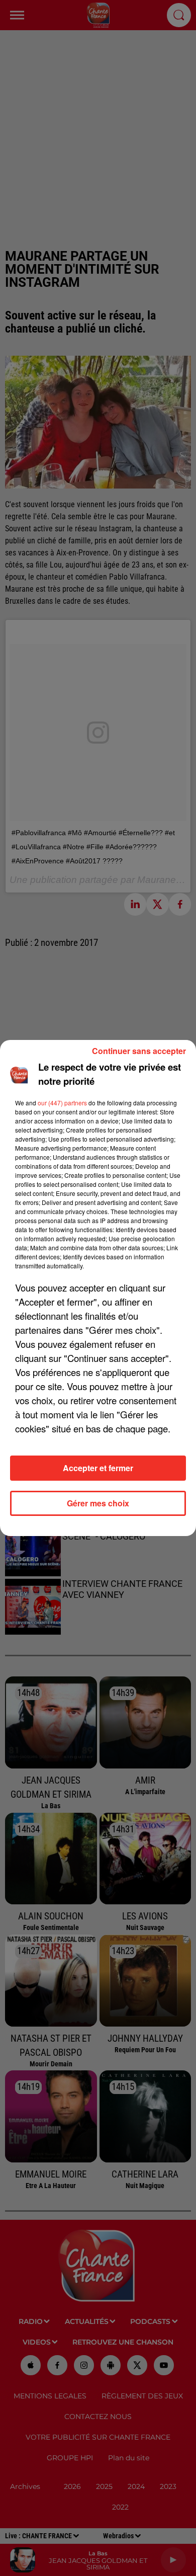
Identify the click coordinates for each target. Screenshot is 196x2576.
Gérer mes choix (98, 1503)
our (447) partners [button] (62, 1103)
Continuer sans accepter (139, 1051)
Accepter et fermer (98, 1468)
